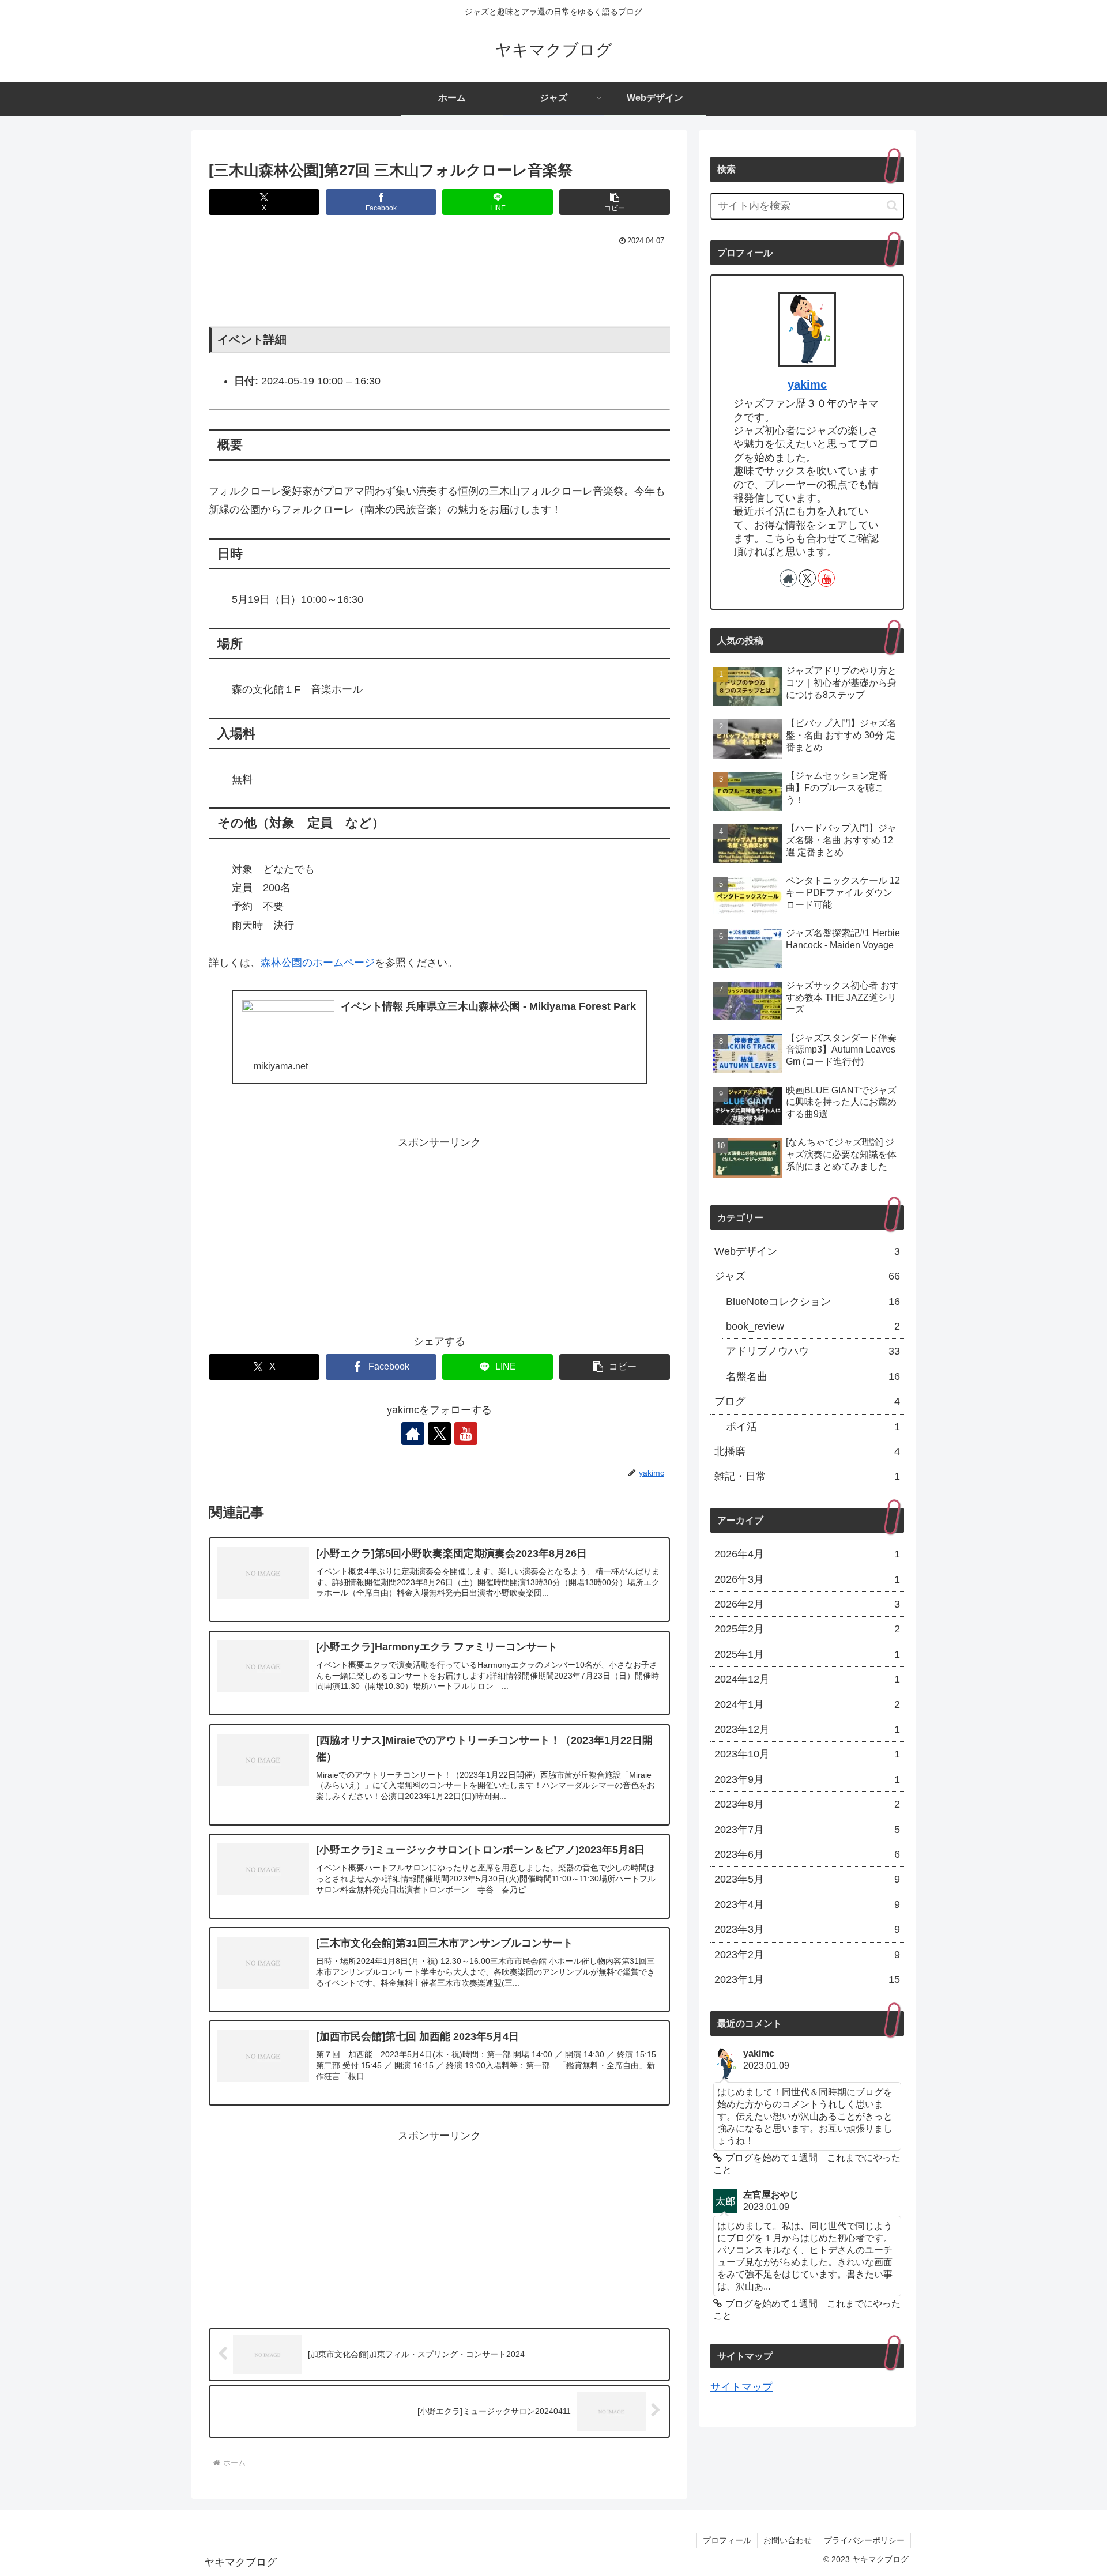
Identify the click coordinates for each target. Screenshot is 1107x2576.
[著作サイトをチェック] (413, 1434)
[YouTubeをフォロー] (466, 1434)
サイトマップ (741, 2387)
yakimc (807, 384)
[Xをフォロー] (439, 1434)
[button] (615, 202)
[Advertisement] (439, 281)
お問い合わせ (788, 2540)
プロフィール (727, 2540)
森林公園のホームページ (318, 963)
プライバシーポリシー (864, 2540)
